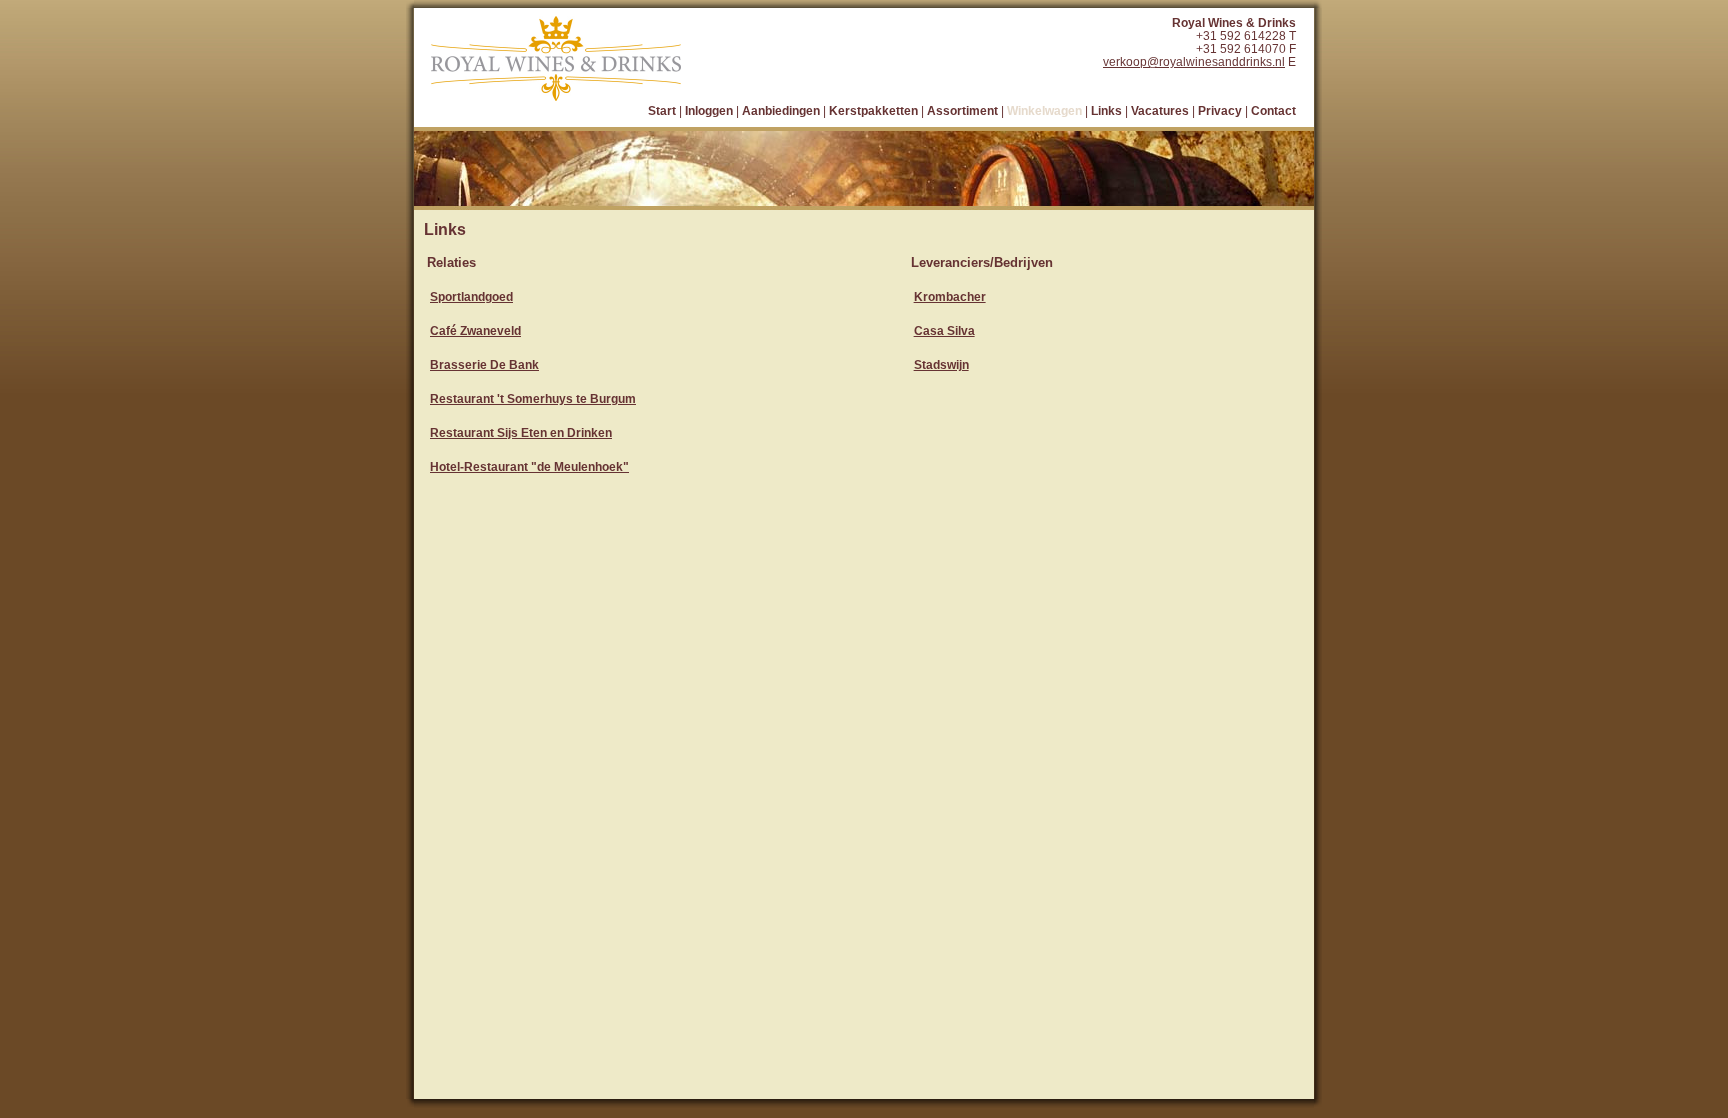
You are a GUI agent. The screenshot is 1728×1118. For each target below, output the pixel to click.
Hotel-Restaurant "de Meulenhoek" (529, 466)
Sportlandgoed (471, 296)
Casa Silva (944, 330)
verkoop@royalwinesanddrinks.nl (1194, 61)
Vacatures (1160, 110)
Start (662, 110)
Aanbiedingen (781, 110)
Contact (1273, 110)
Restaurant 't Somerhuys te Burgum (533, 398)
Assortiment (962, 110)
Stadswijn (941, 364)
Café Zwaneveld (475, 330)
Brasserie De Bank (484, 364)
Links (1106, 110)
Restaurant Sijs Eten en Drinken (521, 432)
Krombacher (950, 296)
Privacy (1220, 110)
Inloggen (709, 110)
